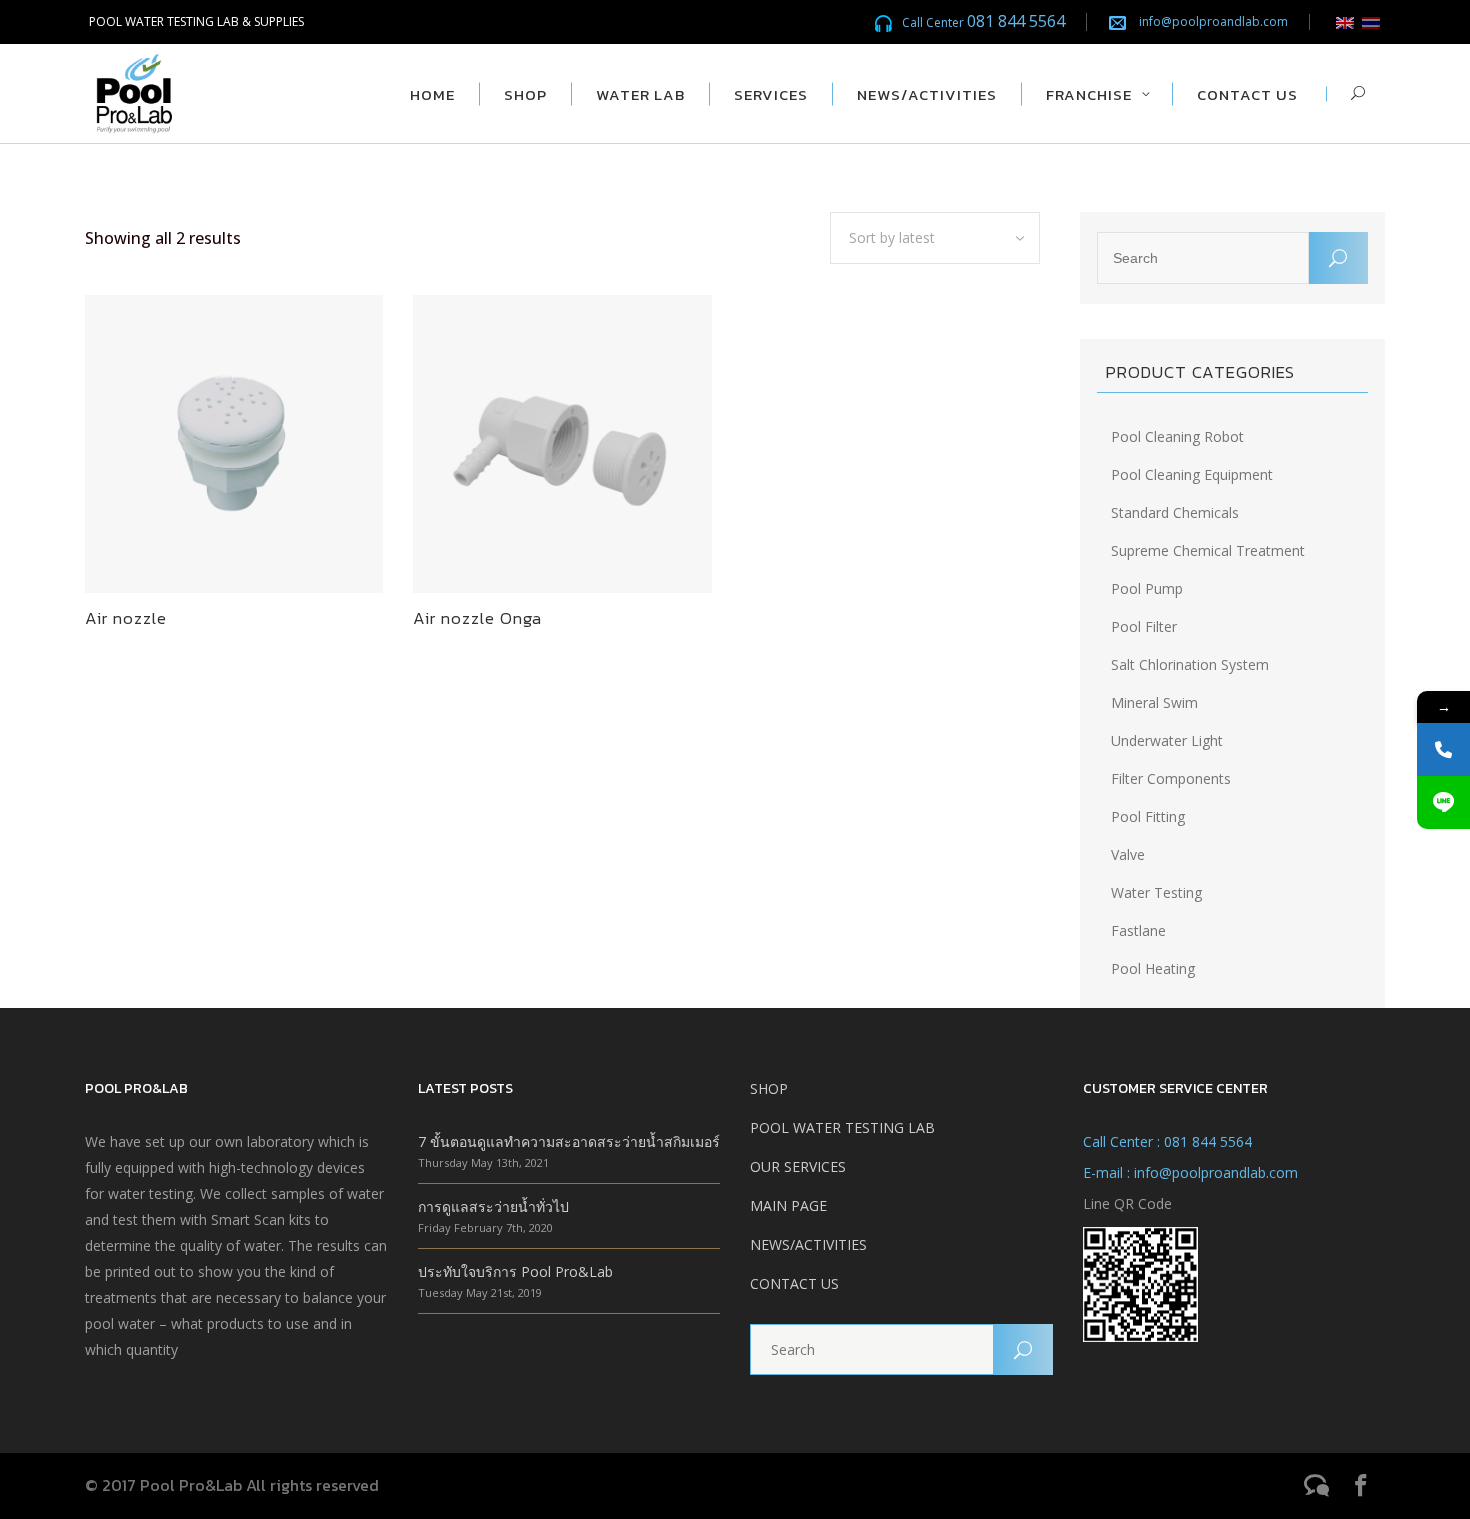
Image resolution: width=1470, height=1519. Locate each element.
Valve (1128, 854)
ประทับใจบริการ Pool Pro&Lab (515, 1271)
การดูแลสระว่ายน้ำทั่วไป (493, 1206)
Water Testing (1156, 892)
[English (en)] (1345, 21)
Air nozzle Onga (477, 618)
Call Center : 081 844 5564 (1167, 1141)
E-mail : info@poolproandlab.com (1190, 1172)
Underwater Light (1167, 740)
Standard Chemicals (1175, 512)
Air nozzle (126, 618)
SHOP (769, 1088)
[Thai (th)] (1371, 21)
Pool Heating (1153, 968)
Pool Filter (1144, 626)
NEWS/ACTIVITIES (808, 1244)
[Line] (1443, 802)
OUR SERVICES (798, 1166)
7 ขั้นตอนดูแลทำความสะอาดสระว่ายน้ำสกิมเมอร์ (569, 1141)
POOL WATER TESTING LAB (842, 1127)
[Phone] (1443, 749)
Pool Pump (1147, 588)
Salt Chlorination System (1190, 664)
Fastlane (1138, 930)
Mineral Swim (1154, 702)
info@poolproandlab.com (1213, 21)
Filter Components (1171, 778)
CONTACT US (794, 1283)
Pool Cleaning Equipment (1192, 474)
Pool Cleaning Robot (1177, 436)
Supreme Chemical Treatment (1208, 550)
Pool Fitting (1148, 816)
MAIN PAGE (788, 1205)
